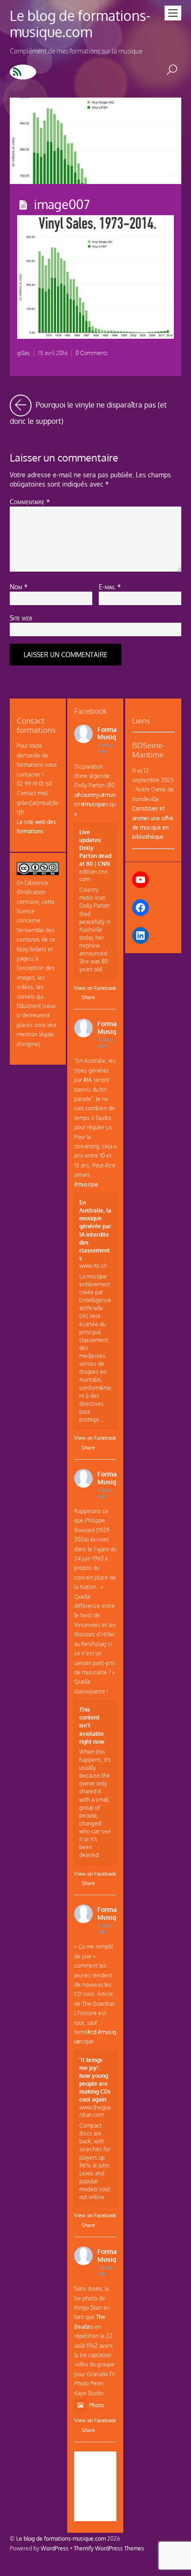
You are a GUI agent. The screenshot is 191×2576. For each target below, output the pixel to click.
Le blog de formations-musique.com (61, 2538)
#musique (94, 804)
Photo (96, 2405)
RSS (23, 72)
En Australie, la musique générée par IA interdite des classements (95, 1230)
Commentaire (30, 501)
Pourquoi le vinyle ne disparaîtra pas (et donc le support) (96, 410)
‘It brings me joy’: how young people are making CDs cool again (95, 2080)
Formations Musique (115, 733)
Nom (19, 586)
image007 (62, 204)
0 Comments (92, 353)
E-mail (110, 586)
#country (88, 795)
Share (88, 997)
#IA (88, 1080)
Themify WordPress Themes (109, 2548)
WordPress (55, 2548)
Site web (21, 618)
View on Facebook (95, 988)
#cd (92, 2032)
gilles (24, 353)
